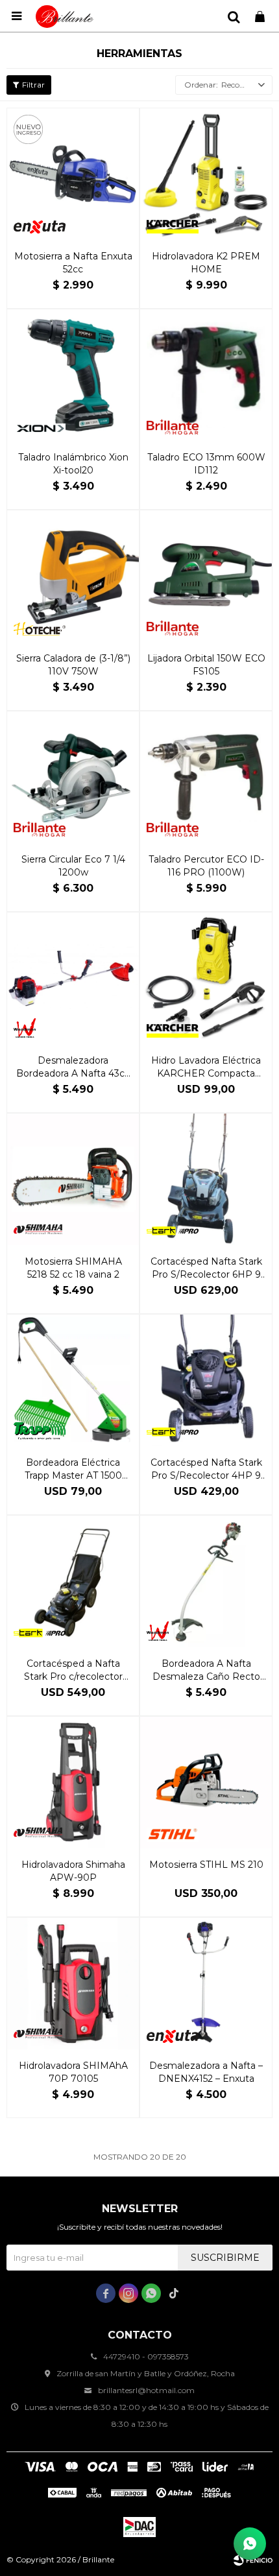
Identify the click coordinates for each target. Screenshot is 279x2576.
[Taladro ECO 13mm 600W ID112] (206, 375)
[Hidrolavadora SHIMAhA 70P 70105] (73, 1984)
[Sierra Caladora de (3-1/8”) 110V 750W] (73, 576)
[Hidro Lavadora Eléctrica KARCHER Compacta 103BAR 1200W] (206, 978)
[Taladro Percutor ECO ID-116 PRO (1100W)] (206, 777)
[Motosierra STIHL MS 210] (206, 1783)
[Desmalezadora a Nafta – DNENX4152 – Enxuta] (206, 1984)
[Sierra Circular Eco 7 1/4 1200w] (73, 777)
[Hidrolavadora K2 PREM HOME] (206, 174)
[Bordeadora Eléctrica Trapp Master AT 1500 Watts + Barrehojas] (73, 1380)
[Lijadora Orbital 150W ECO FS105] (206, 576)
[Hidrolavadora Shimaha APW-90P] (73, 1783)
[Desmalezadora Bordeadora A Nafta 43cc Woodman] (73, 978)
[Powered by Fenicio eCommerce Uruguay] (253, 2560)
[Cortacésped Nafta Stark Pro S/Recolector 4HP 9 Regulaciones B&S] (206, 1380)
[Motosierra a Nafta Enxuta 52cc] (73, 174)
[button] (234, 16)
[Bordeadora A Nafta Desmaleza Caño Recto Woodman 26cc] (206, 1581)
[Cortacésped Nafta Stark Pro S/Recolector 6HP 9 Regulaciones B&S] (206, 1179)
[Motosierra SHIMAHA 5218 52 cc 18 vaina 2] (73, 1179)
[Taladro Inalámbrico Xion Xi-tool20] (73, 375)
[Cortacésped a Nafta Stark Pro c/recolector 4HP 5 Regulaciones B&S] (73, 1581)
